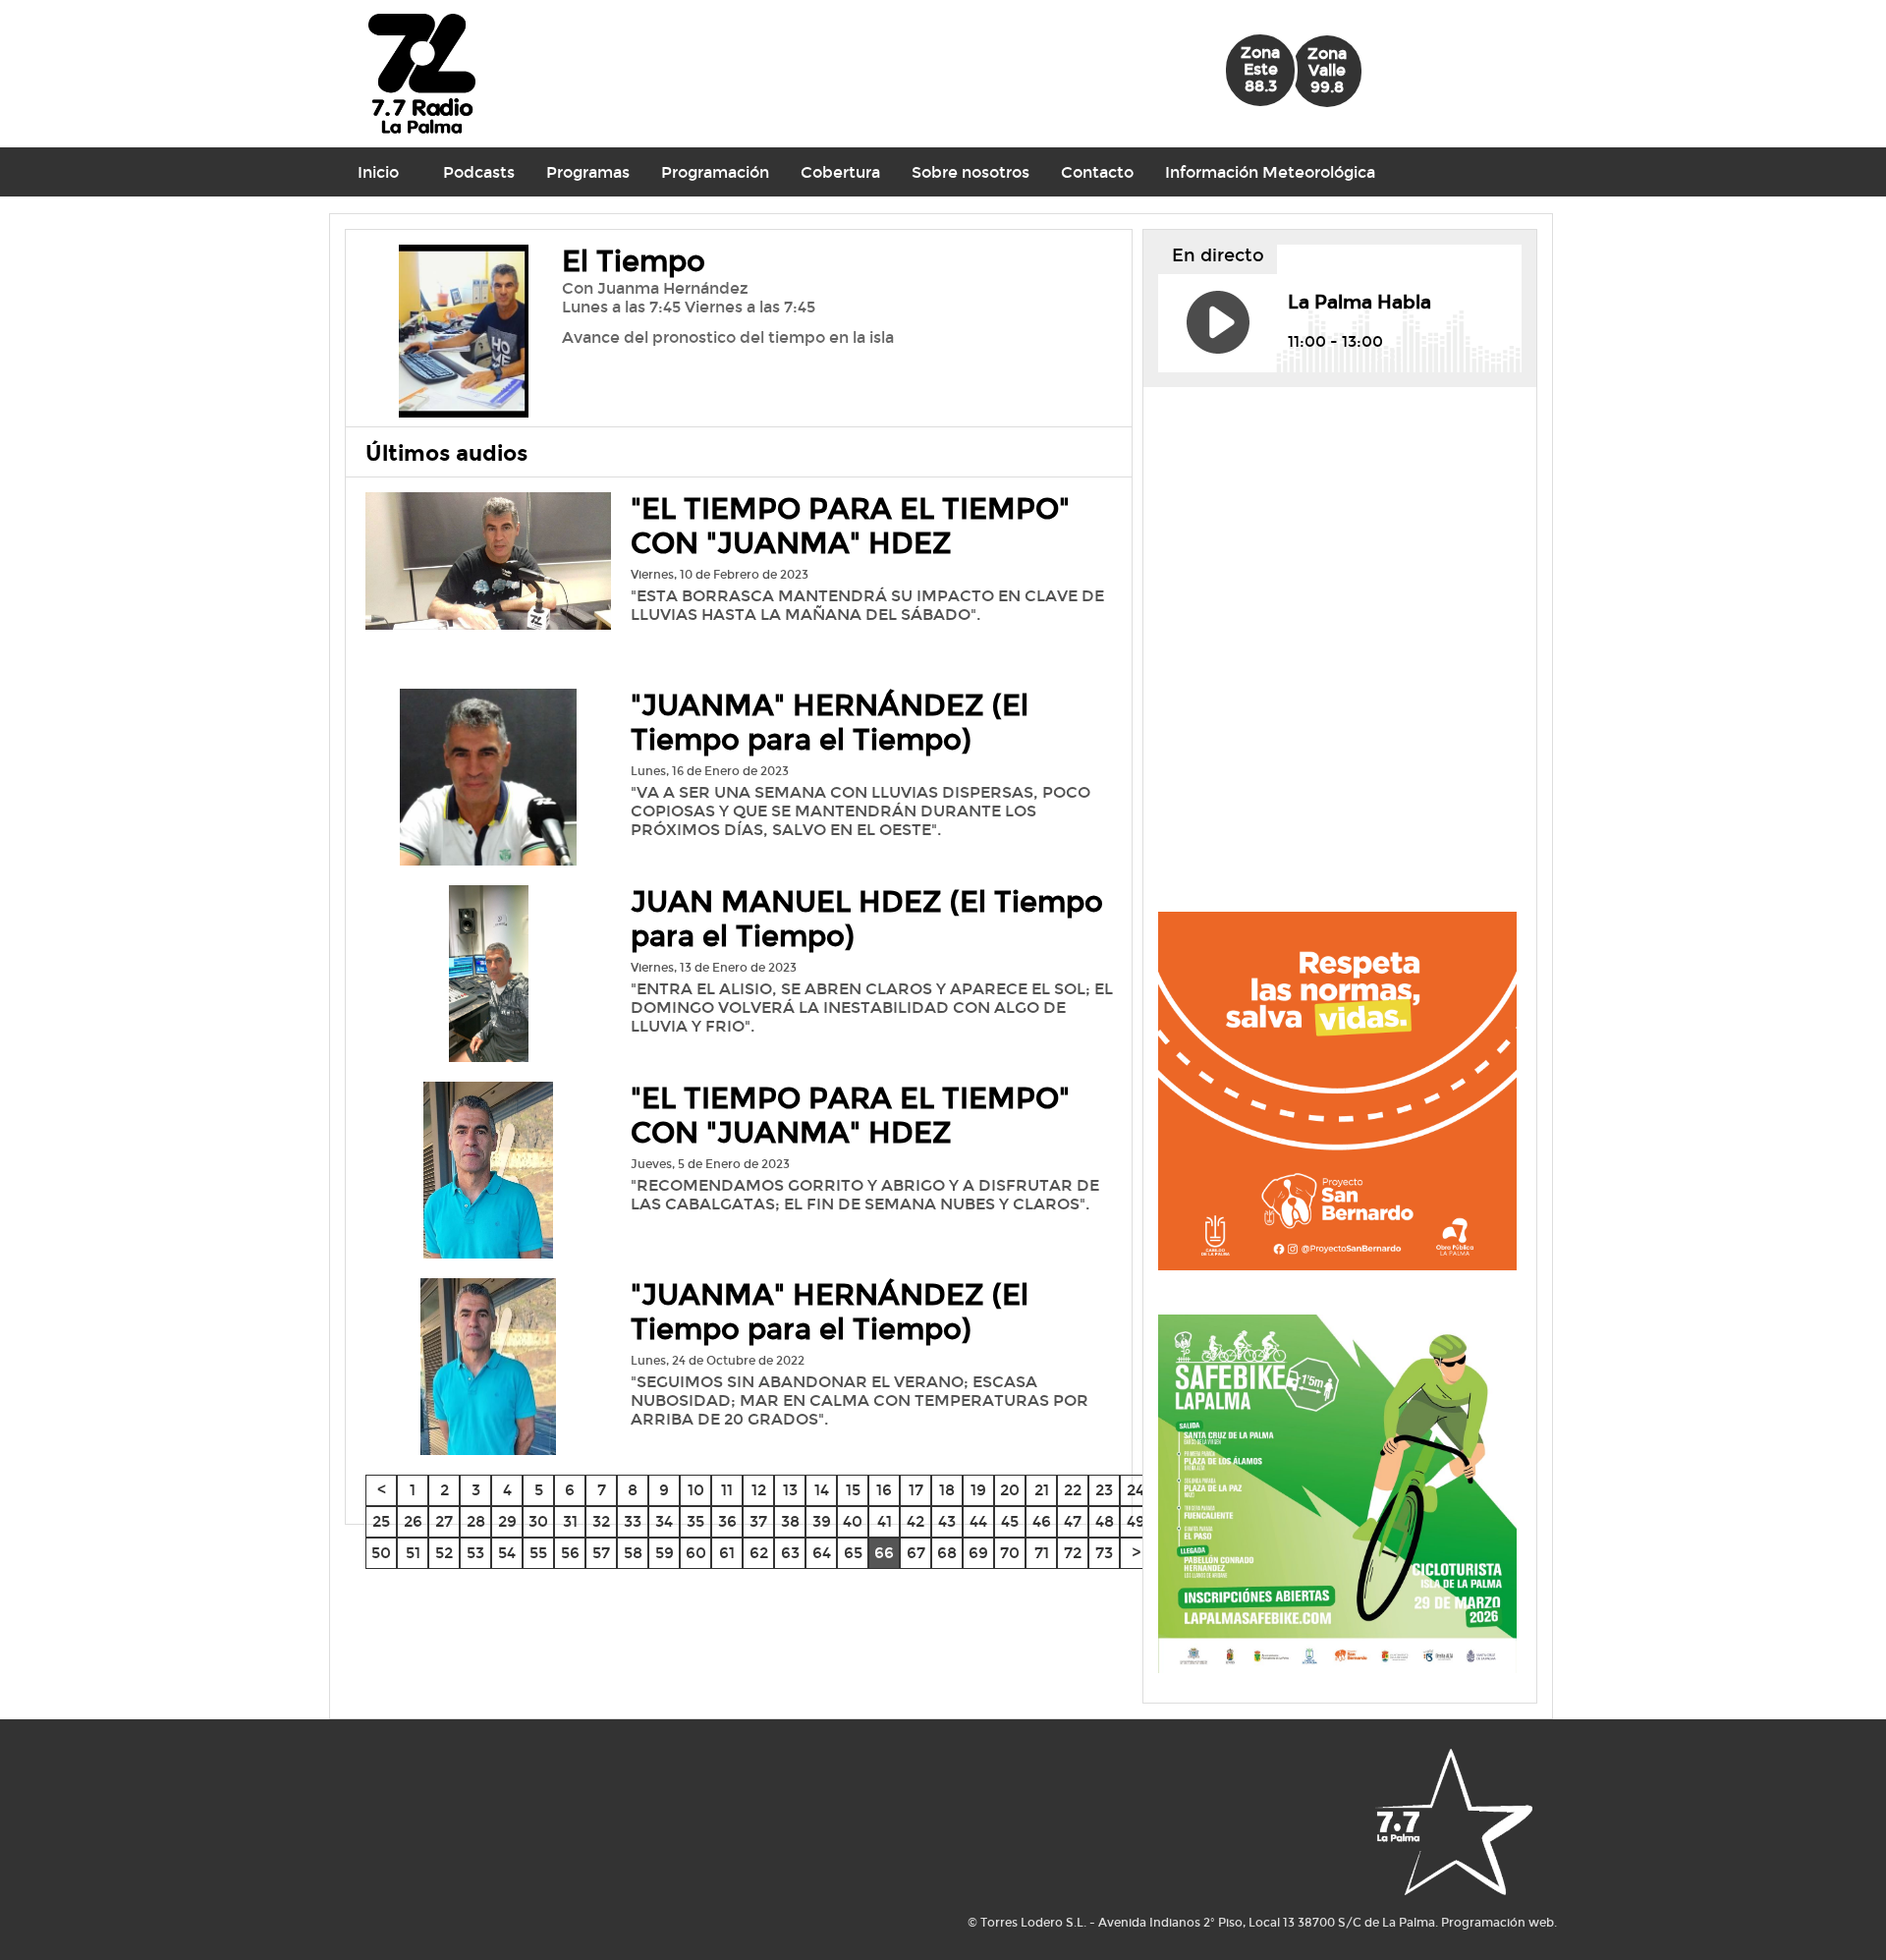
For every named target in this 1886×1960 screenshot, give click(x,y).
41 (885, 1521)
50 (381, 1553)
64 (822, 1553)
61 (727, 1553)
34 (664, 1521)
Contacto (1097, 172)
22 (1073, 1490)
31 (570, 1521)
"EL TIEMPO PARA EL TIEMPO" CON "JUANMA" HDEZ (850, 527)
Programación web (1498, 1923)
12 (759, 1490)
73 (1104, 1553)
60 (696, 1553)
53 (475, 1553)
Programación (715, 172)
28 (476, 1521)
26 (413, 1521)
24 (1136, 1490)
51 (413, 1553)
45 (1010, 1521)
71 (1042, 1553)
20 (1010, 1490)
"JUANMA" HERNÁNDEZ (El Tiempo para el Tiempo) (830, 723)
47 (1073, 1521)
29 (507, 1521)
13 (790, 1490)
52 (444, 1553)
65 (853, 1553)
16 (884, 1490)
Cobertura (840, 172)
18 (947, 1490)
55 (538, 1553)
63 (790, 1553)
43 (947, 1521)
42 (915, 1521)
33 (633, 1521)
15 (853, 1490)
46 (1042, 1521)
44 (978, 1521)
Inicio (378, 172)
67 (916, 1553)
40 (853, 1521)
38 (790, 1521)
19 (978, 1490)
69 (978, 1553)
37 (758, 1521)
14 (822, 1490)
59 (665, 1553)
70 (1010, 1553)
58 (633, 1553)
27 (444, 1521)
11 (727, 1490)
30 (538, 1521)
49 (1136, 1521)
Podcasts (479, 172)
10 (696, 1490)
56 (570, 1553)
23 (1104, 1490)
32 (601, 1521)
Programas (588, 172)
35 (695, 1521)
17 (916, 1490)
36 (727, 1521)
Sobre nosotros (971, 172)
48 (1105, 1521)
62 (759, 1553)
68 (947, 1553)
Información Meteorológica (1270, 172)
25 (381, 1521)
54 (507, 1553)
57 (601, 1553)
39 (822, 1521)
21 (1042, 1490)
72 (1073, 1553)
